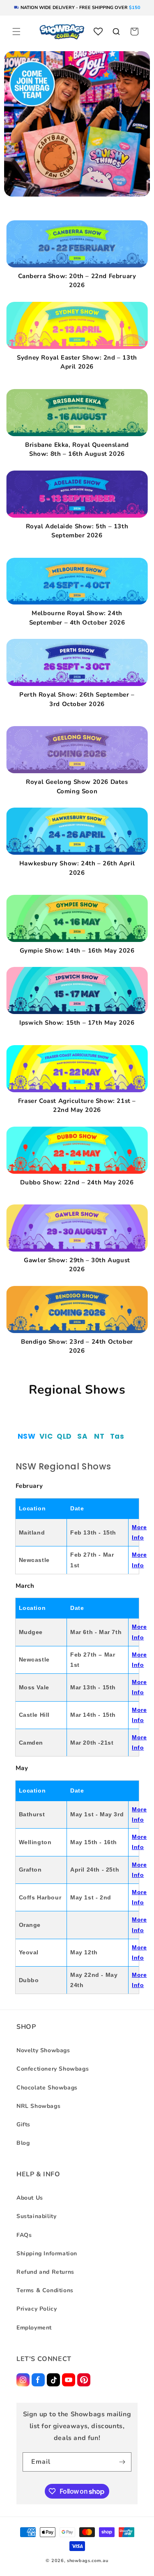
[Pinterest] (84, 2380)
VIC (46, 1436)
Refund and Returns (45, 2272)
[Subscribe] (122, 2462)
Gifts (23, 2124)
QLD (64, 1436)
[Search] (116, 32)
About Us (30, 2198)
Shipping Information (47, 2253)
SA (82, 1436)
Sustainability (36, 2216)
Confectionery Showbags (53, 2069)
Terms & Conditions (45, 2290)
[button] (16, 32)
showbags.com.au (88, 2561)
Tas (117, 1436)
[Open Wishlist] (98, 32)
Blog (23, 2143)
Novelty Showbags (43, 2050)
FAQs (24, 2235)
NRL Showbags (38, 2106)
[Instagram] (23, 2380)
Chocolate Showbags (47, 2088)
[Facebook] (38, 2380)
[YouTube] (69, 2380)
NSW (27, 1436)
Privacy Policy (37, 2309)
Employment (34, 2328)
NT (99, 1436)
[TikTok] (53, 2380)
